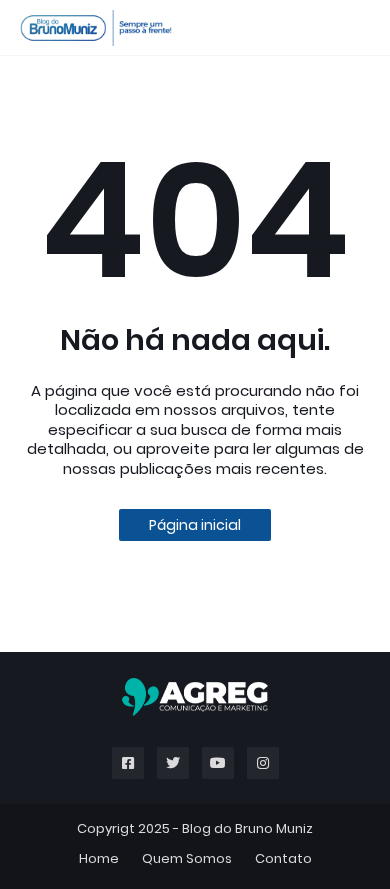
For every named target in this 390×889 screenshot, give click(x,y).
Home (99, 858)
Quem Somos (187, 858)
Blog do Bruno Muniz (247, 828)
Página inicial (195, 525)
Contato (283, 858)
